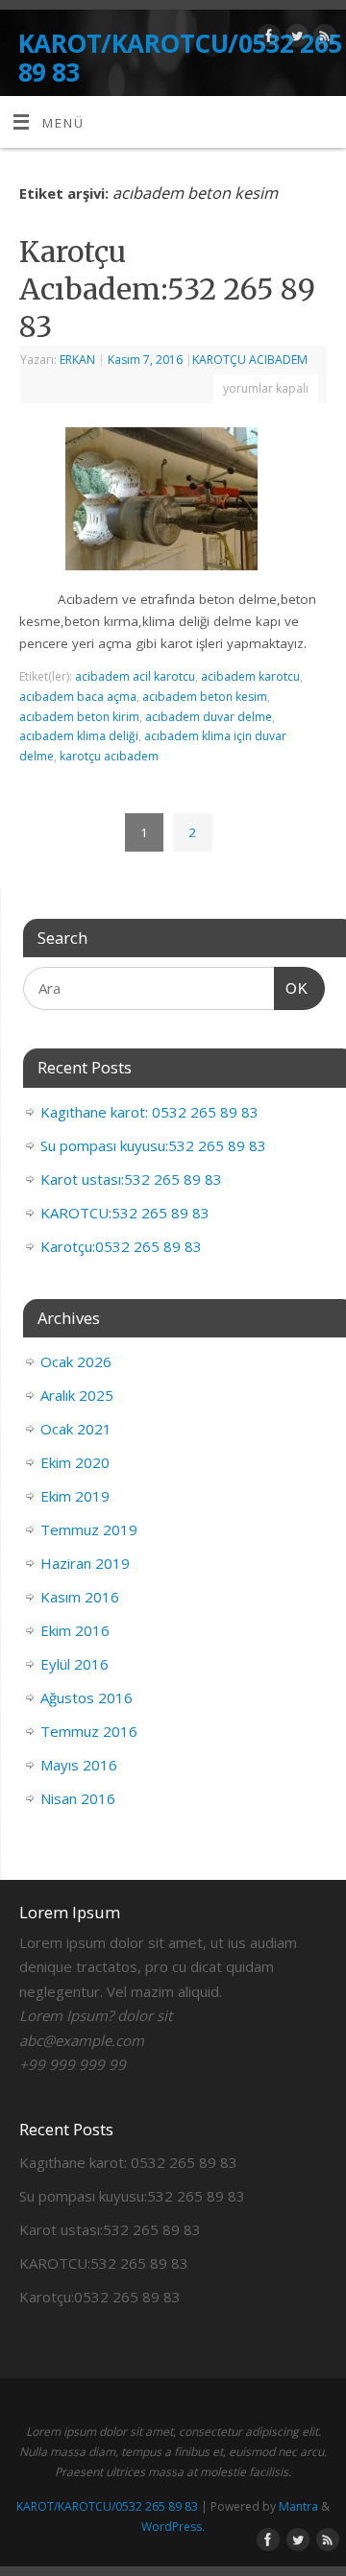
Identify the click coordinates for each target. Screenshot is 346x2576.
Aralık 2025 (77, 1395)
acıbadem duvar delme (209, 717)
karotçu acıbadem (109, 756)
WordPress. (173, 2527)
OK (291, 988)
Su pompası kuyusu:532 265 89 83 (153, 1145)
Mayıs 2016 (79, 1765)
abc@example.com (82, 2040)
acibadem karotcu (250, 676)
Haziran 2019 (85, 1563)
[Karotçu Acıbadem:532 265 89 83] (173, 503)
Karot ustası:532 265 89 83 (131, 1179)
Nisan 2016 (78, 1798)
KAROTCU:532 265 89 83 (125, 1213)
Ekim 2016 (75, 1630)
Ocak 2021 (76, 1429)
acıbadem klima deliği (79, 736)
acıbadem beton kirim (79, 717)
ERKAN (77, 360)
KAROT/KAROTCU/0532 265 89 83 (180, 58)
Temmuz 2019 (89, 1529)
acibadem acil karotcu (135, 676)
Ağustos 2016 (86, 1697)
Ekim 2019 (75, 1496)
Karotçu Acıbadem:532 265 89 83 (167, 289)
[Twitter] (295, 39)
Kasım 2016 (80, 1597)
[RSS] (322, 39)
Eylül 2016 (74, 1664)
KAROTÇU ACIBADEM (250, 360)
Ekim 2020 (75, 1462)
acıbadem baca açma (78, 697)
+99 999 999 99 (73, 2064)
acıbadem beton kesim (205, 697)
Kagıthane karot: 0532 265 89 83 (149, 1112)
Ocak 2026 (76, 1361)
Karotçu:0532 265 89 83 (121, 1246)
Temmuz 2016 (89, 1731)
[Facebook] (267, 39)
